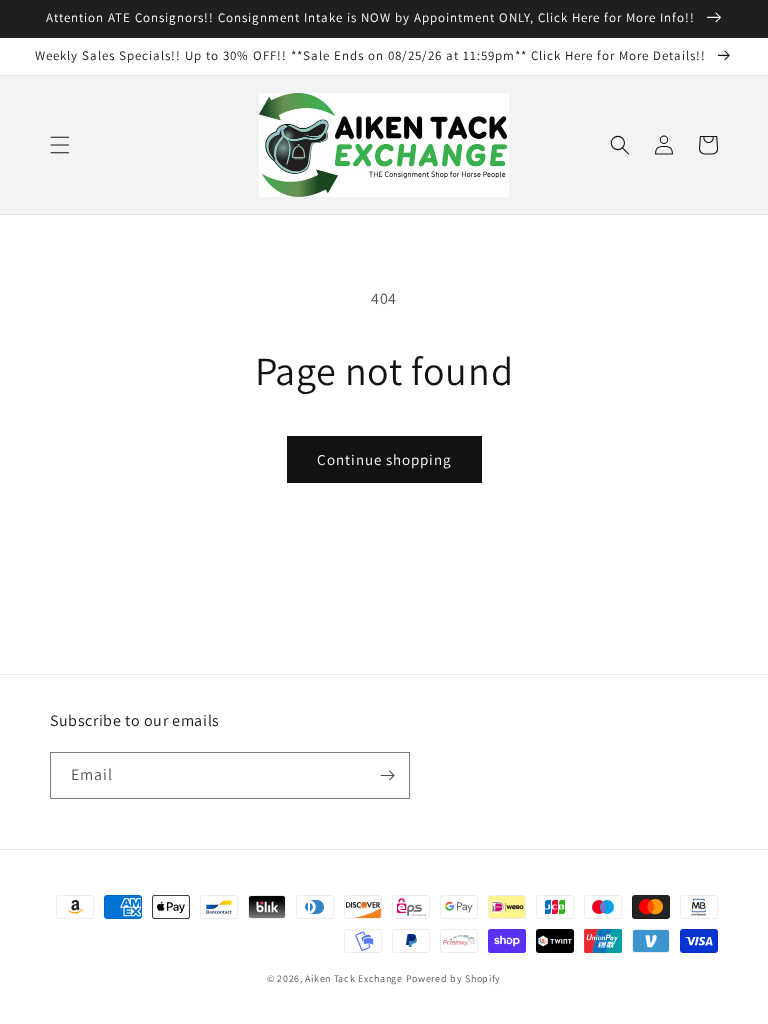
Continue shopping (384, 459)
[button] (60, 145)
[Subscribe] (387, 775)
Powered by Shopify (454, 978)
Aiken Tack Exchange (353, 978)
